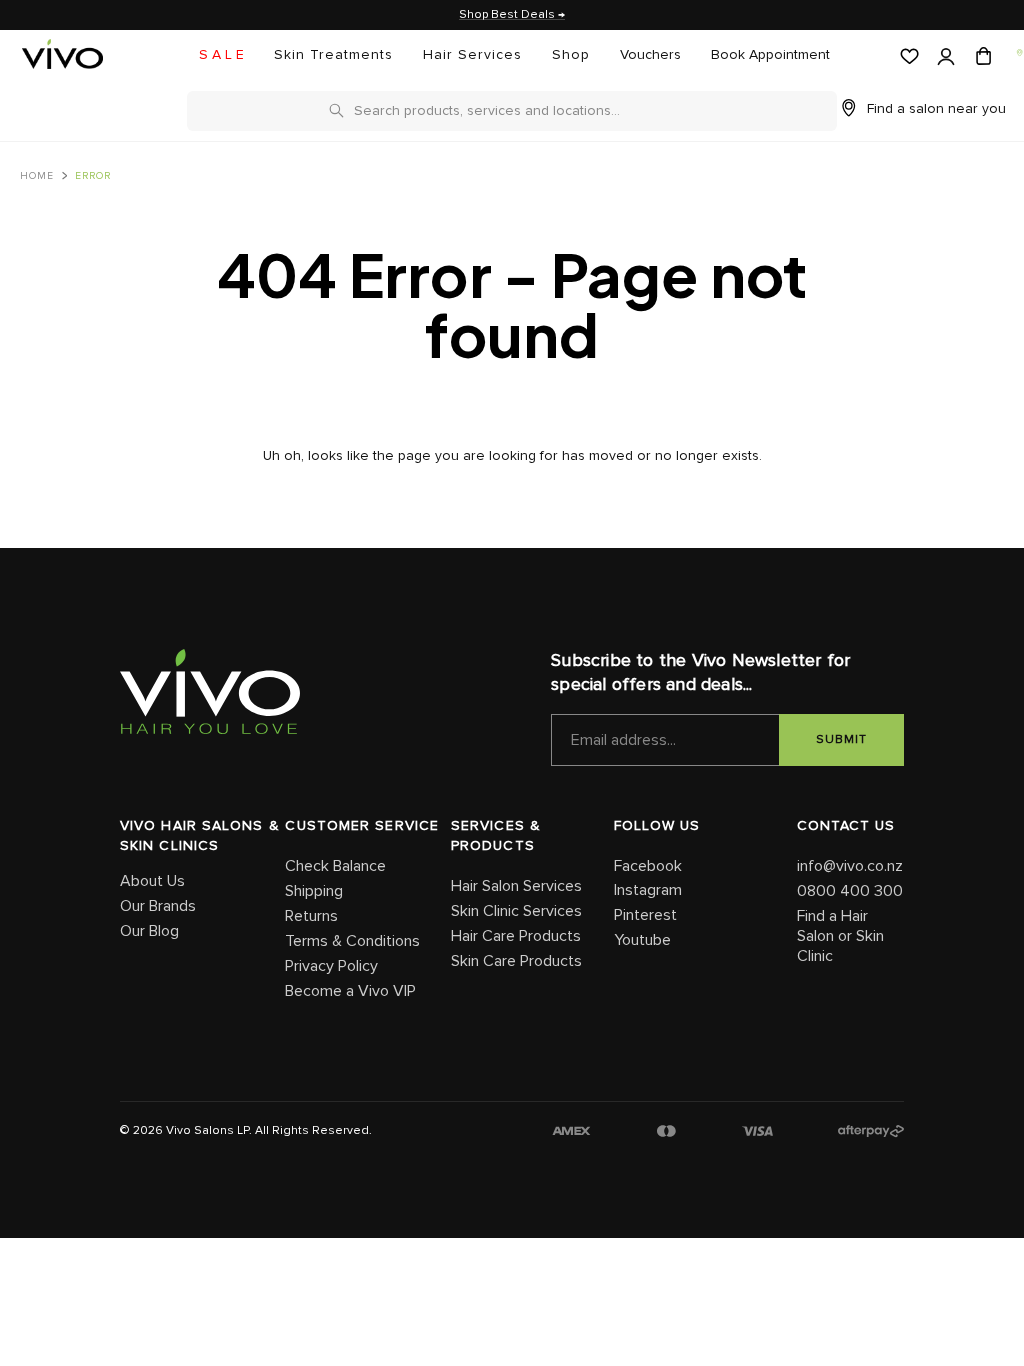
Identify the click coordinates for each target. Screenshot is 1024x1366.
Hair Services (472, 55)
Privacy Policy (331, 966)
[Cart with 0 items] (981, 56)
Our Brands (158, 906)
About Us (152, 881)
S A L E (221, 55)
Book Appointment (770, 55)
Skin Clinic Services (516, 911)
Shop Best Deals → (512, 15)
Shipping (314, 891)
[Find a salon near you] (1018, 53)
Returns (311, 916)
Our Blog (149, 931)
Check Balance (335, 866)
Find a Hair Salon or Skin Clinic (840, 936)
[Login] (944, 57)
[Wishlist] (907, 56)
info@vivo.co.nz (850, 866)
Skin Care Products (516, 961)
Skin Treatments (333, 55)
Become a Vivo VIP (350, 991)
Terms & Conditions (352, 941)
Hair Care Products (516, 936)
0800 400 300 (850, 891)
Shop (571, 55)
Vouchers (650, 55)
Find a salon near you (936, 109)
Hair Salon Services (516, 886)
